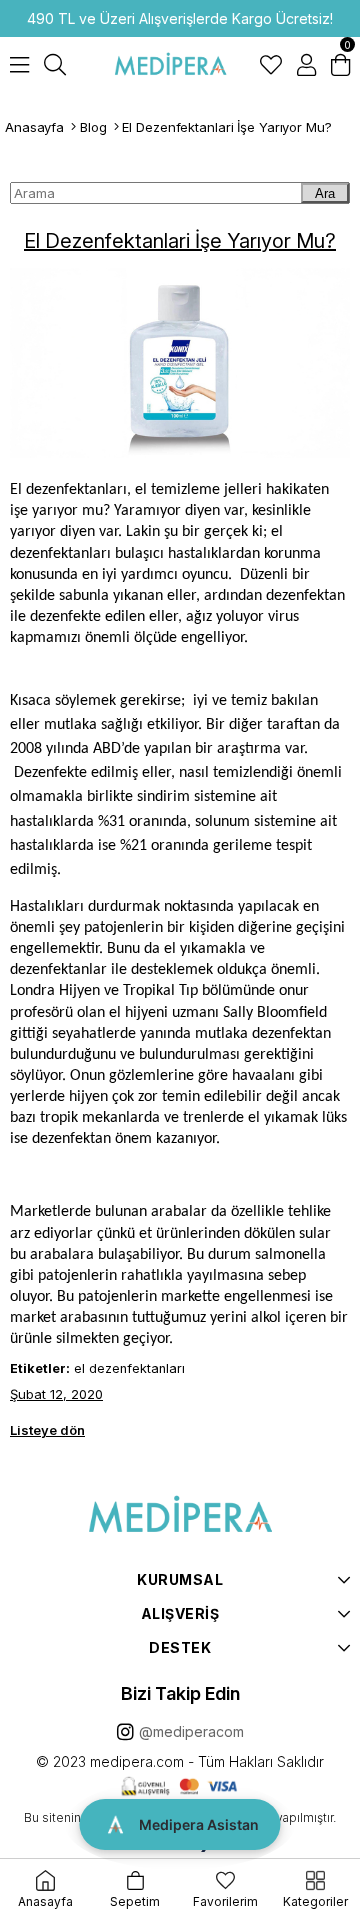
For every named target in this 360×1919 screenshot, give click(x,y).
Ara (325, 193)
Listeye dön (47, 1430)
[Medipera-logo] (180, 1515)
